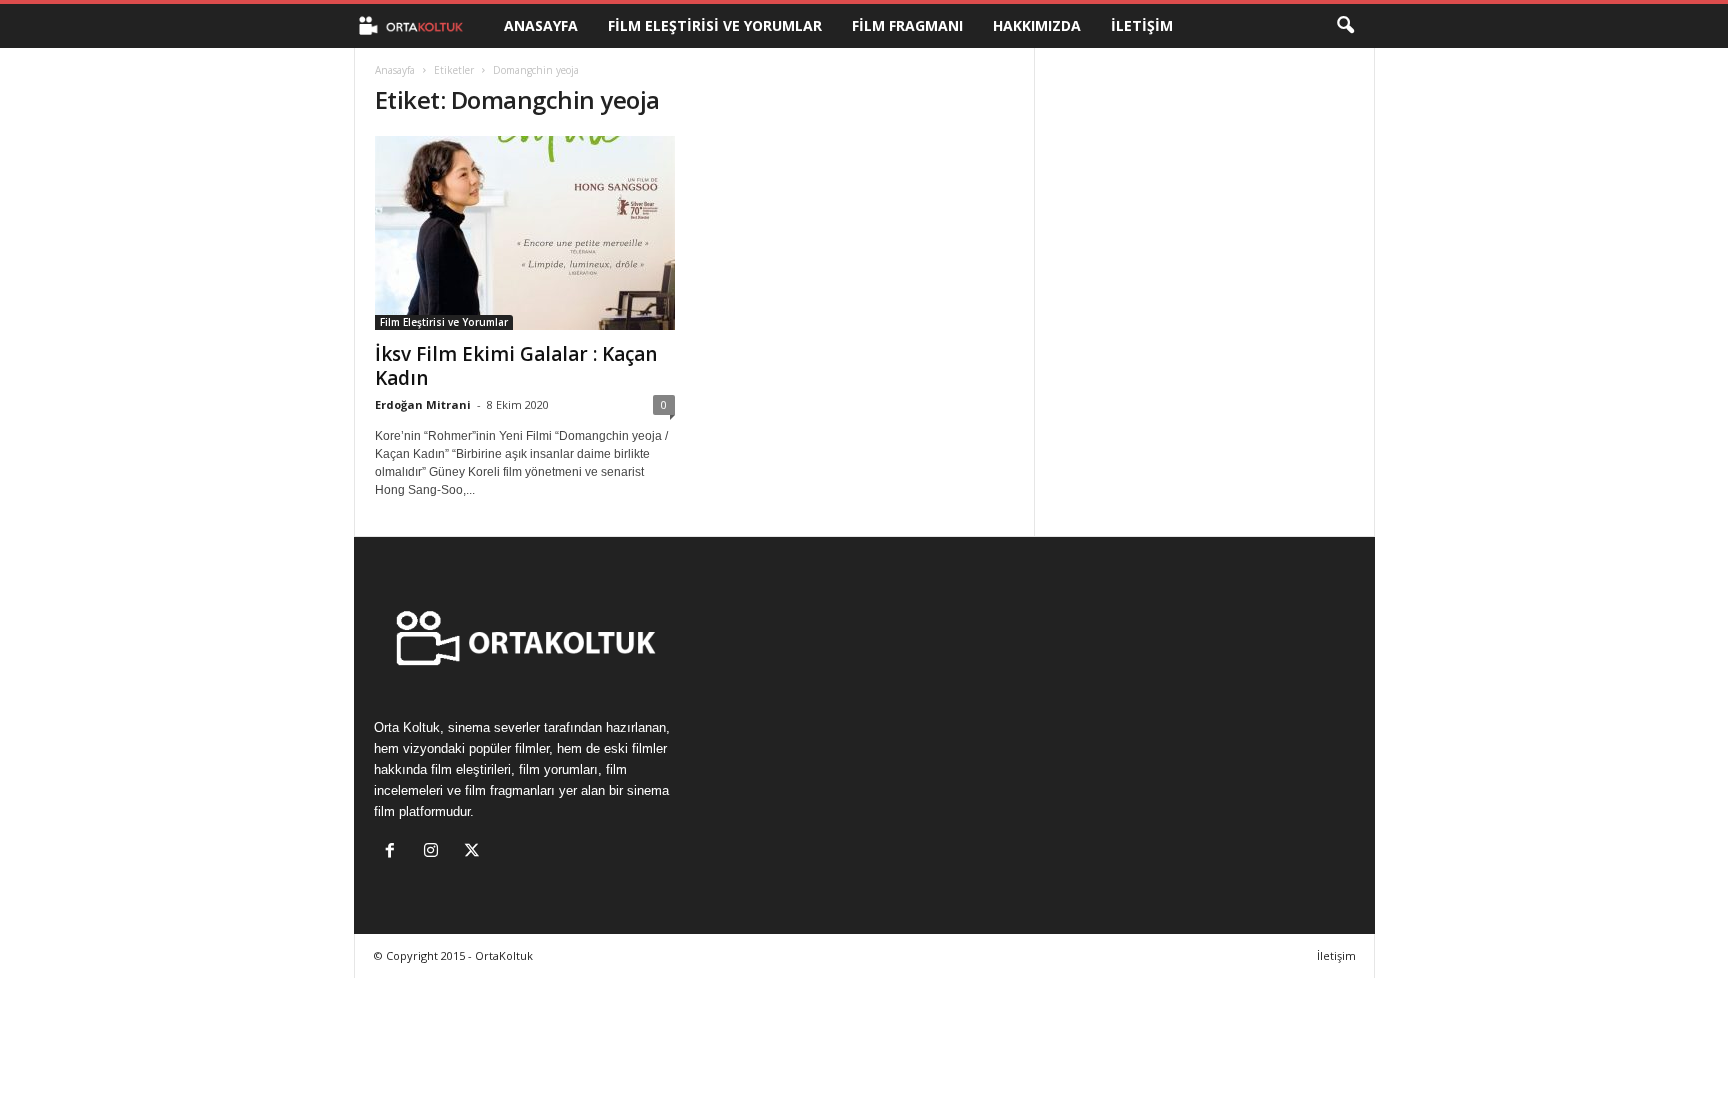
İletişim (1142, 25)
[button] (1345, 26)
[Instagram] (435, 852)
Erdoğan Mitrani (423, 404)
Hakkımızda (1037, 25)
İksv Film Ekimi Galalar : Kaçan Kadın (516, 366)
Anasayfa (541, 25)
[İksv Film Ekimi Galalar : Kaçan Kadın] (525, 233)
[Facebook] (394, 852)
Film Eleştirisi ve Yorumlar (715, 25)
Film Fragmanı (907, 25)
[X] (474, 852)
